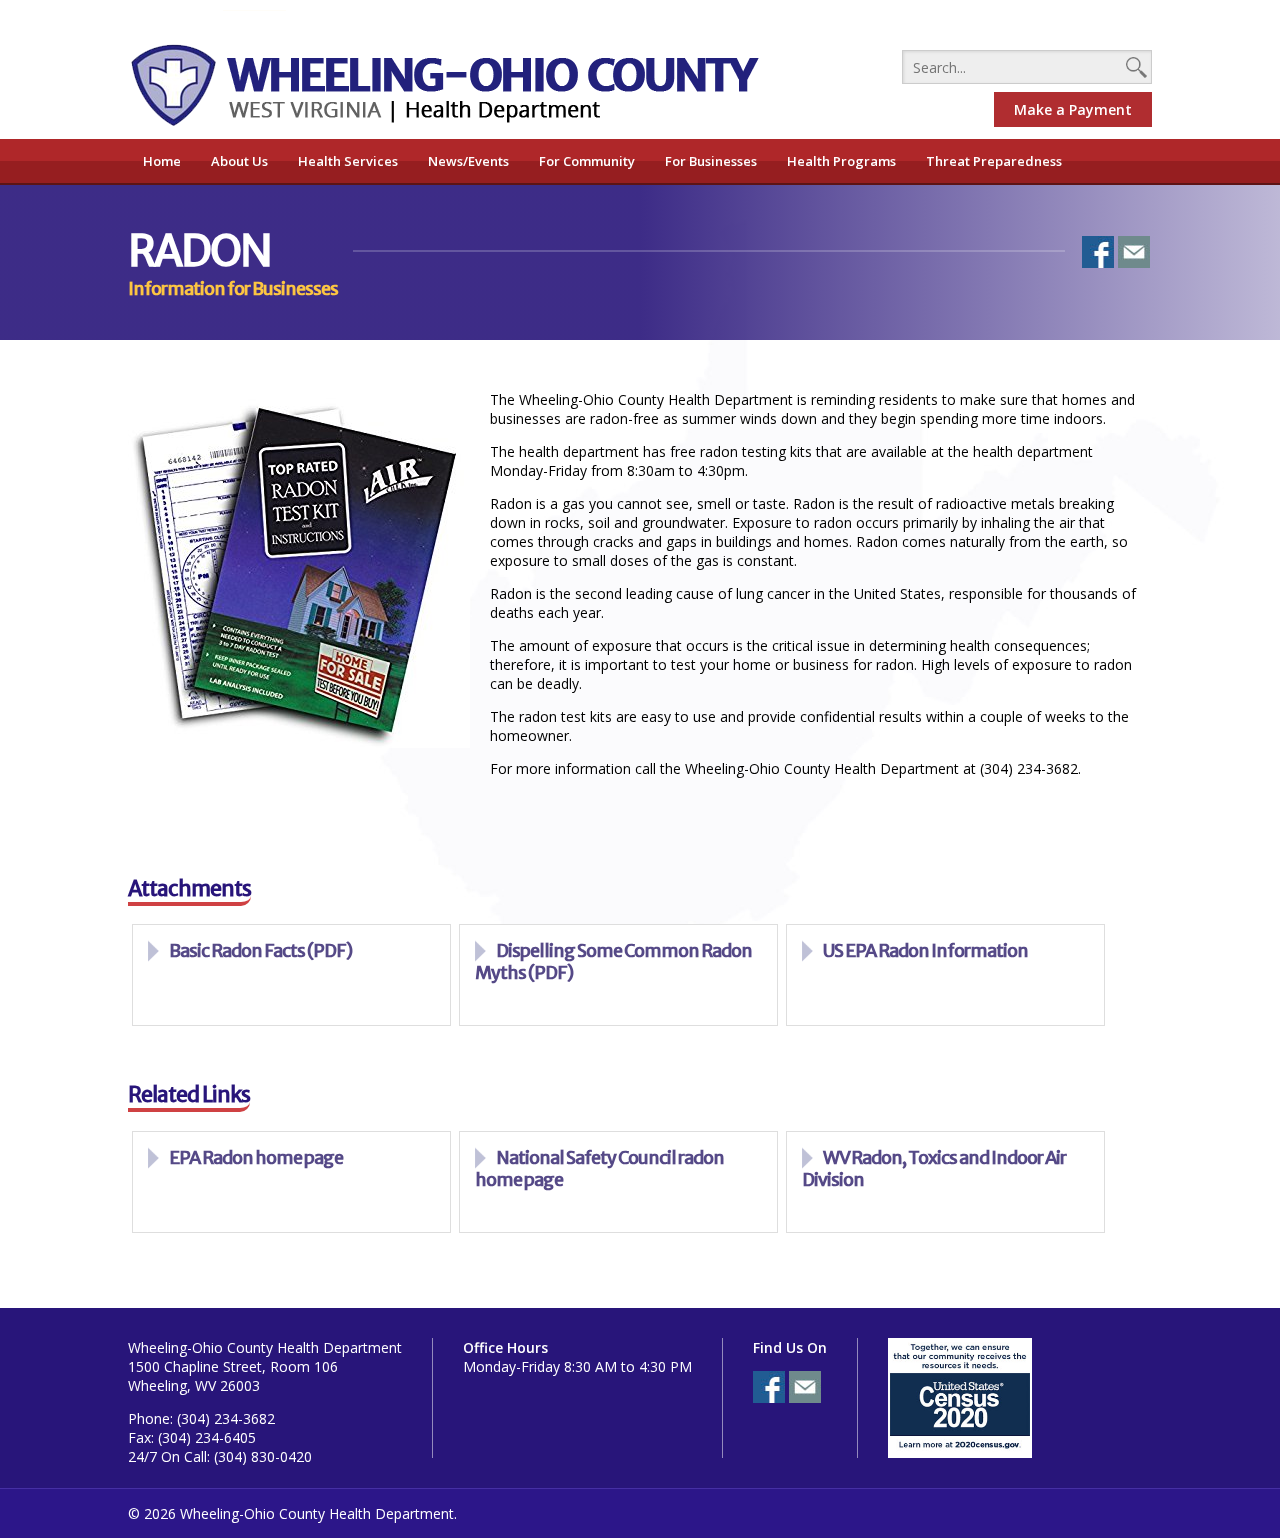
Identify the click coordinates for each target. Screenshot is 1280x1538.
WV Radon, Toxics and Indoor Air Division (934, 1168)
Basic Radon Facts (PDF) (260, 950)
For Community (587, 161)
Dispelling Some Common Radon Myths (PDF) (613, 961)
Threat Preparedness (994, 161)
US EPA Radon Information (925, 950)
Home (162, 161)
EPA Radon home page (256, 1157)
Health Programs (841, 161)
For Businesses (711, 161)
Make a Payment (1073, 109)
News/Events (468, 161)
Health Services (348, 161)
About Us (239, 161)
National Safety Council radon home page (599, 1168)
